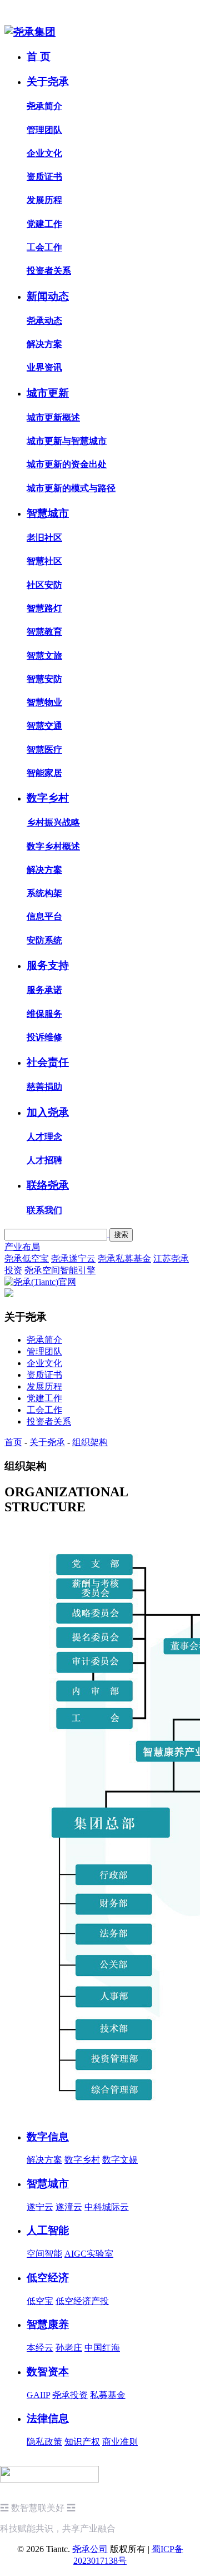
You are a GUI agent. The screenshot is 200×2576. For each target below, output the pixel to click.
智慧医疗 (44, 750)
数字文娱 (120, 2160)
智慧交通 (44, 726)
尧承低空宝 (27, 1259)
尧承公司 (90, 2549)
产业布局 (22, 1247)
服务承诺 (44, 990)
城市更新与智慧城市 (67, 441)
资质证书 (44, 177)
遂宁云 (40, 2207)
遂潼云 (69, 2207)
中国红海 (102, 2348)
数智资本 (48, 2372)
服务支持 (48, 965)
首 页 (39, 56)
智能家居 (44, 773)
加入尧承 (48, 1112)
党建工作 (44, 224)
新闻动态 (48, 296)
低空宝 (40, 2301)
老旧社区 (44, 538)
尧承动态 (44, 321)
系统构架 (44, 893)
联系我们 (44, 1210)
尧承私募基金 (124, 1259)
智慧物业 (44, 702)
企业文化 (44, 153)
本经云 (40, 2348)
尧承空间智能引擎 (60, 1270)
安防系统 (44, 940)
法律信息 (48, 2418)
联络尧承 (48, 1185)
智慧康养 (48, 2324)
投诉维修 (44, 1037)
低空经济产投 (82, 2301)
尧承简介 (44, 106)
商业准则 (120, 2442)
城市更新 (48, 393)
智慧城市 (48, 513)
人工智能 (48, 2230)
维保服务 (44, 1014)
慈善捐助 (44, 1087)
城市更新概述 (53, 417)
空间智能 (44, 2254)
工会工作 (44, 247)
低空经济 (48, 2278)
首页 (13, 1442)
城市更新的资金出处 (67, 464)
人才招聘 (44, 1160)
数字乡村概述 (53, 846)
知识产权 (82, 2442)
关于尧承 (48, 81)
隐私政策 (44, 2442)
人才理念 (44, 1137)
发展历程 (44, 200)
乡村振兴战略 (53, 822)
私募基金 (108, 2395)
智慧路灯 (44, 608)
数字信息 (48, 2137)
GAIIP (38, 2395)
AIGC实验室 (89, 2254)
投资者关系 (49, 271)
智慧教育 (44, 632)
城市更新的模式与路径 (71, 488)
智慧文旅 (44, 656)
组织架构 (90, 1442)
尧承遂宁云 (73, 1259)
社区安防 (44, 585)
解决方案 (44, 344)
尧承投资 (70, 2395)
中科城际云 (107, 2207)
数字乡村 (48, 798)
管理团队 (44, 130)
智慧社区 (44, 561)
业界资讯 (44, 367)
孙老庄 (69, 2348)
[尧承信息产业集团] (30, 32)
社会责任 (48, 1062)
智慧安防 (44, 679)
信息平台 (44, 916)
